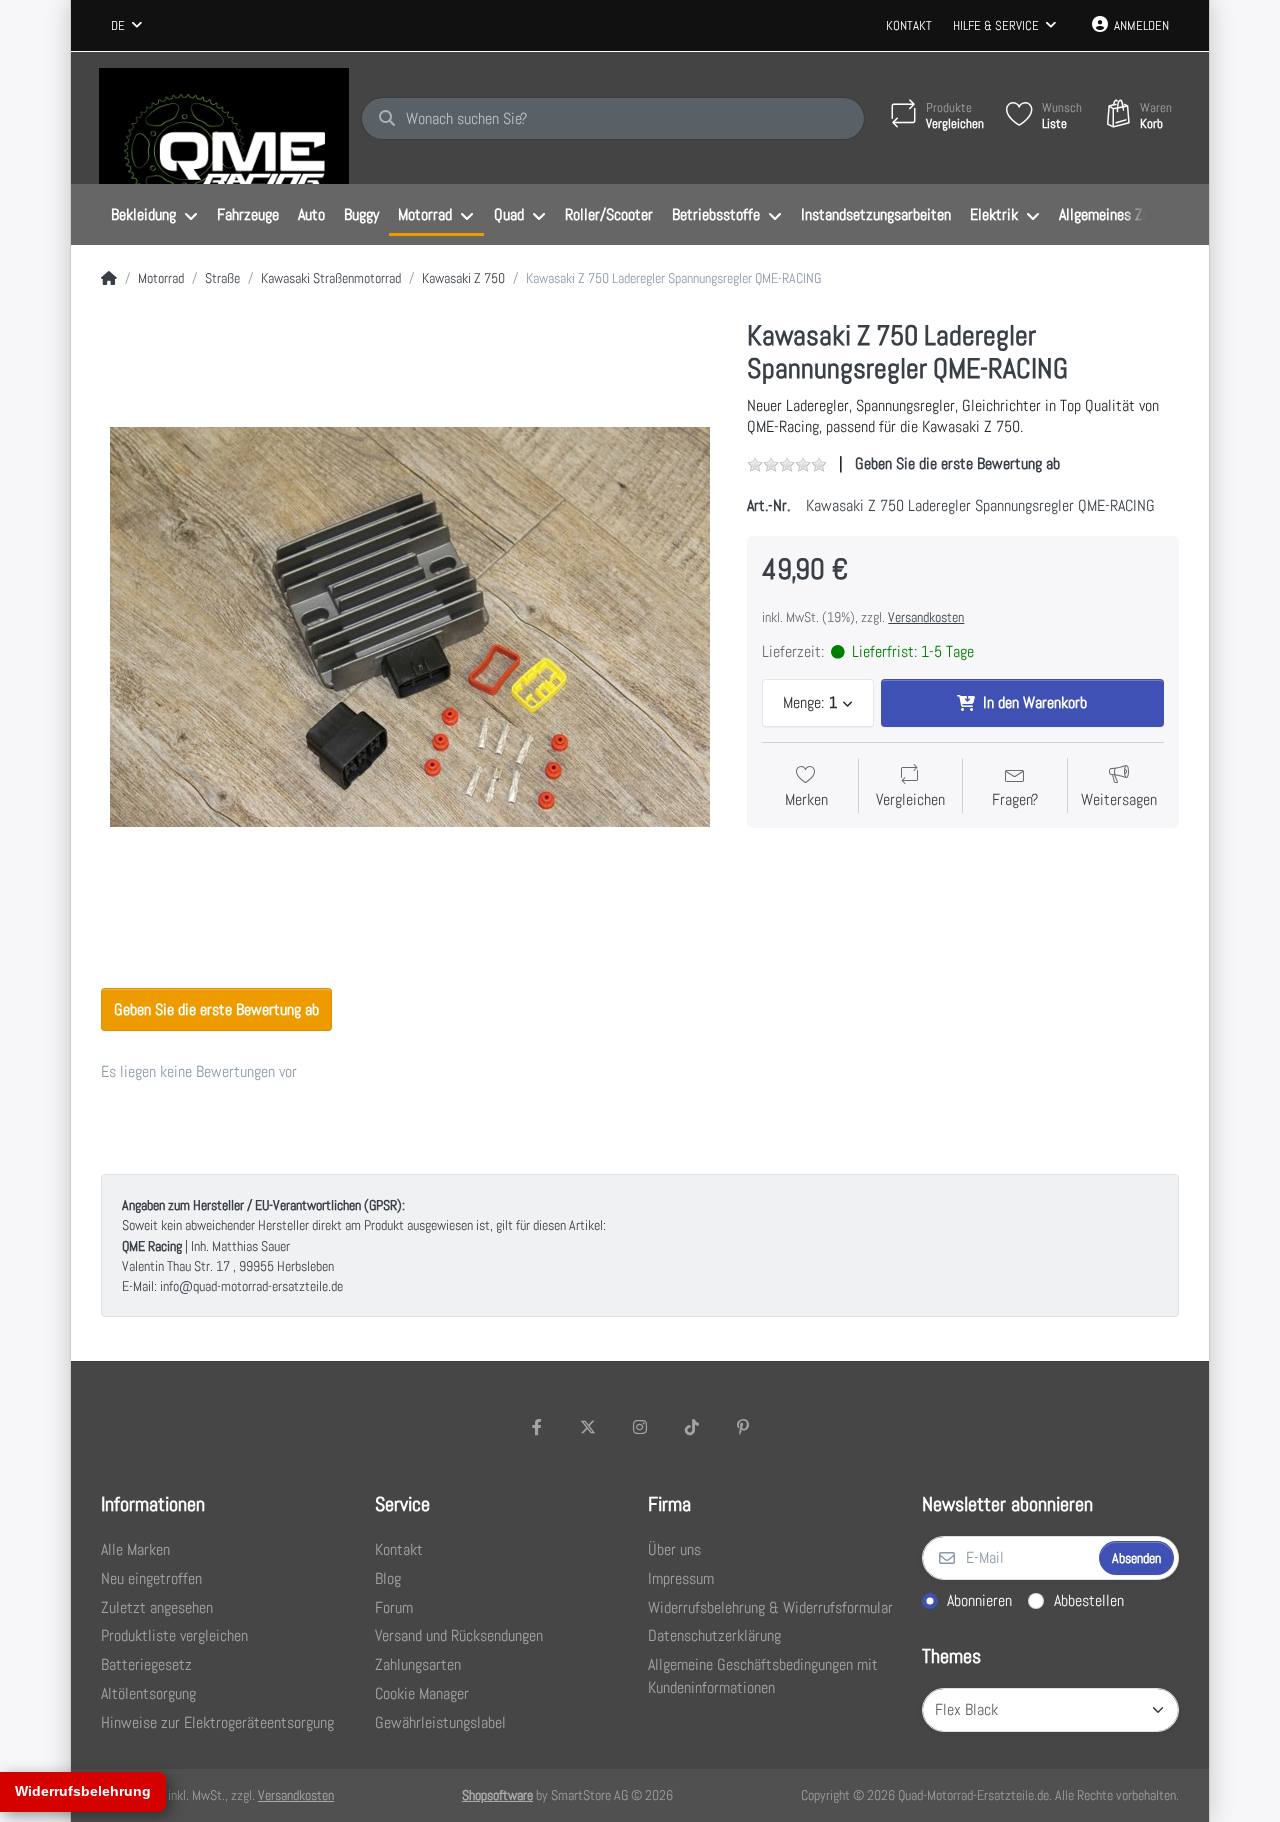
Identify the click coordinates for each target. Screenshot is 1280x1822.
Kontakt (909, 25)
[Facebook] (537, 1427)
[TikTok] (692, 1427)
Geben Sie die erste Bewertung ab (957, 463)
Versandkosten (926, 617)
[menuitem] (154, 215)
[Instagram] (640, 1427)
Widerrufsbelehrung (83, 1791)
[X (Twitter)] (589, 1427)
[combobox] (126, 26)
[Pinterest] (743, 1427)
